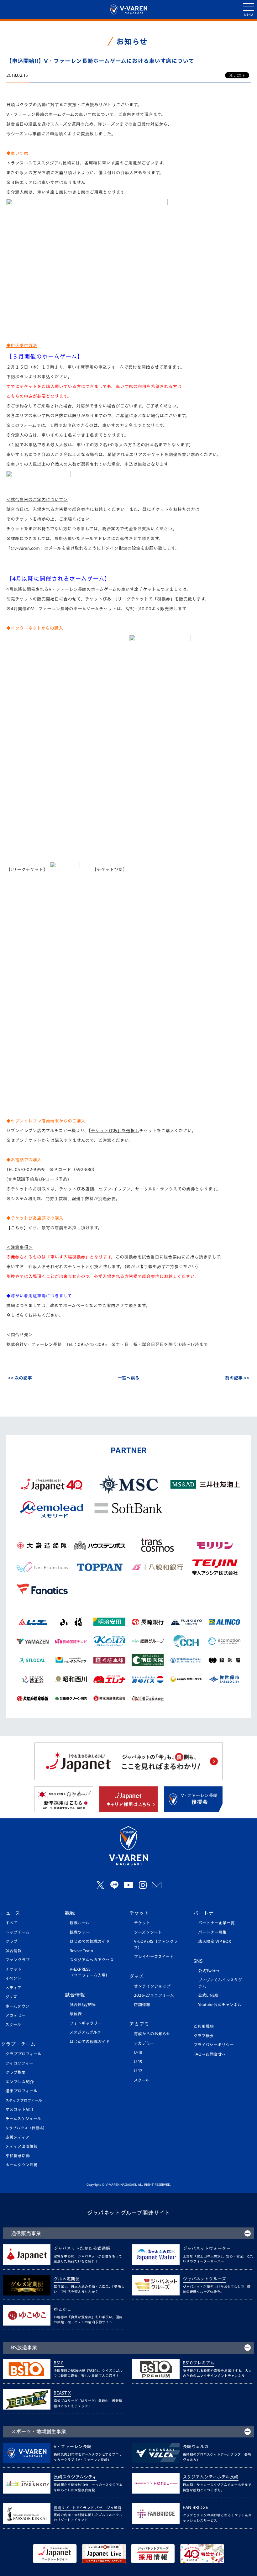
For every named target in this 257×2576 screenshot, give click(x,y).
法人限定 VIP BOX (215, 1941)
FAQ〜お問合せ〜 (210, 2054)
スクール (13, 2025)
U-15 (138, 2062)
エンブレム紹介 (20, 2082)
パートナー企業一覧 (216, 1923)
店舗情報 (142, 2005)
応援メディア (17, 2137)
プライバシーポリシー (214, 2045)
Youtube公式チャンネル (220, 2005)
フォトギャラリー (86, 2023)
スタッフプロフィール (24, 2100)
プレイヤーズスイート (154, 1957)
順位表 (76, 2014)
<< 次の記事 (20, 1378)
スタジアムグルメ (85, 2032)
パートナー (206, 1913)
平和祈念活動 (18, 2156)
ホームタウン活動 (21, 2165)
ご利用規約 (204, 2026)
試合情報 (13, 1951)
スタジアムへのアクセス (92, 1960)
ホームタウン (17, 2006)
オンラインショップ (152, 1986)
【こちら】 (17, 1228)
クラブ (11, 1941)
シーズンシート (148, 1932)
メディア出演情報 (21, 2146)
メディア (13, 1988)
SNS (198, 1961)
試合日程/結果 (83, 2005)
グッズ (11, 1997)
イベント (13, 1978)
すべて (11, 1923)
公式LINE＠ (208, 1995)
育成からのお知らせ (152, 2034)
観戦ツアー (80, 1932)
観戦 (70, 1913)
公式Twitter (209, 1971)
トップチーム (17, 1932)
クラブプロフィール (23, 2054)
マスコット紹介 (20, 2109)
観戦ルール (80, 1923)
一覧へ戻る (128, 1378)
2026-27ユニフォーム (154, 1995)
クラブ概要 (16, 2072)
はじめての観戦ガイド (90, 1941)
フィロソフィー (19, 2063)
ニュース (10, 1913)
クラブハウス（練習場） (26, 2128)
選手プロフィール (21, 2091)
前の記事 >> (237, 1378)
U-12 (138, 2071)
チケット (13, 1969)
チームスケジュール (23, 2119)
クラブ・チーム (18, 2044)
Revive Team (81, 1951)
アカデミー (15, 2015)
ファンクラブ (18, 1960)
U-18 (138, 2052)
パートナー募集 (212, 1932)
